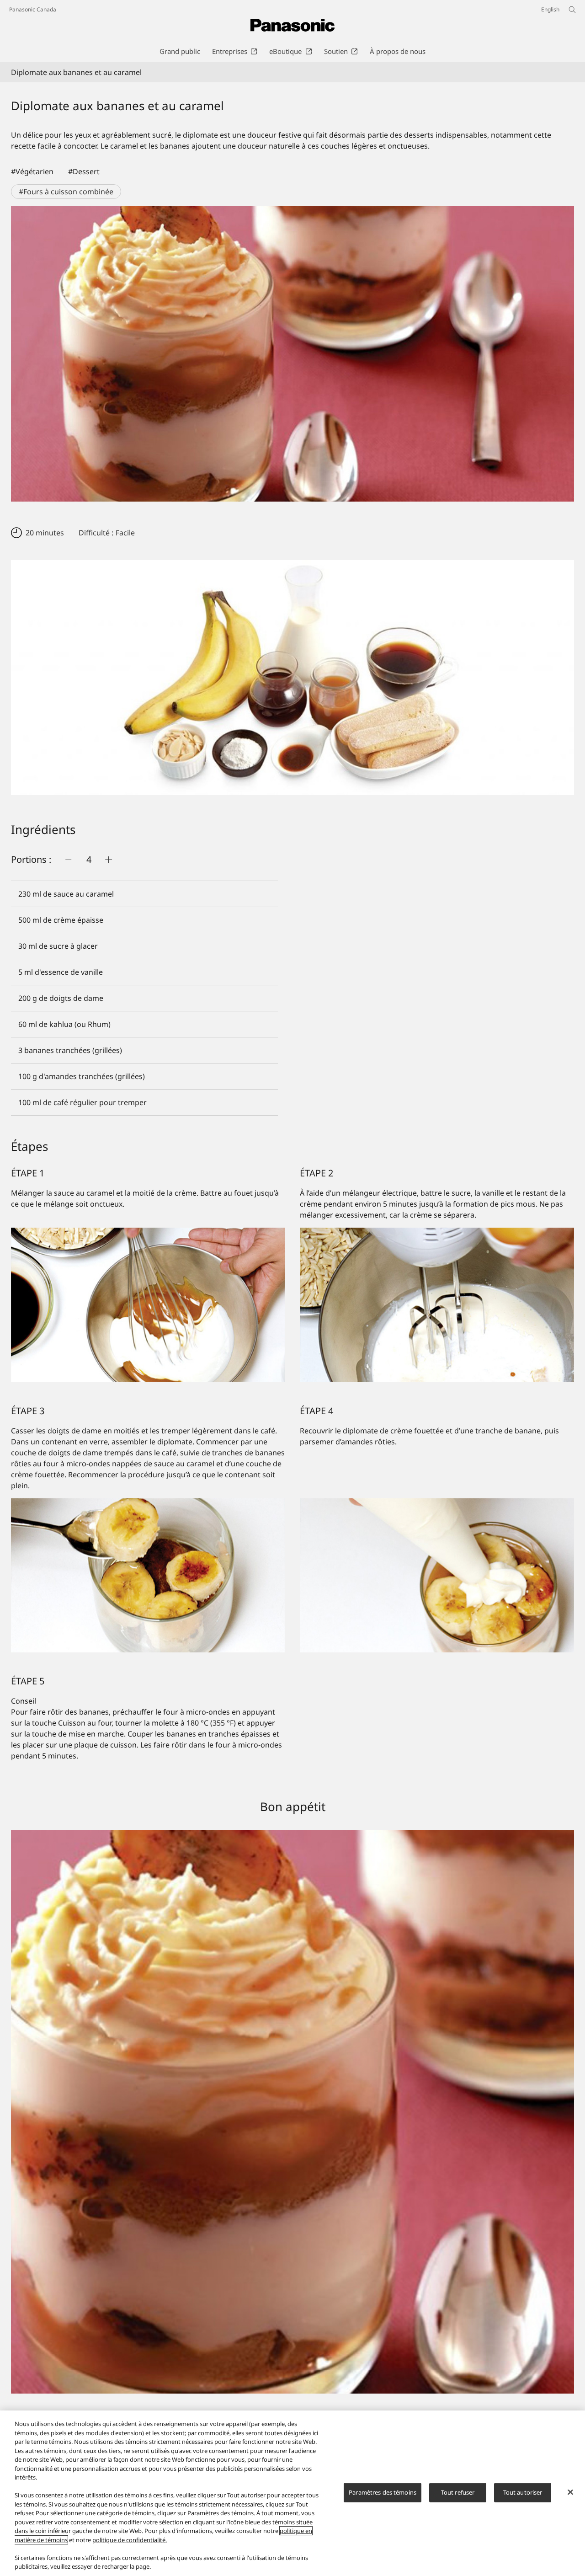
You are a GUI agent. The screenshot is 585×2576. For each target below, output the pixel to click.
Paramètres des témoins (383, 2492)
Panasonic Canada (33, 9)
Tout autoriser (523, 2492)
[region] (292, 2493)
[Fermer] (570, 2492)
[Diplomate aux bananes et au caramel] (292, 354)
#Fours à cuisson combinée (66, 192)
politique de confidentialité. (130, 2540)
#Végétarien (32, 171)
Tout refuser (458, 2492)
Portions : (31, 859)
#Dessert (84, 171)
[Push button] (69, 860)
